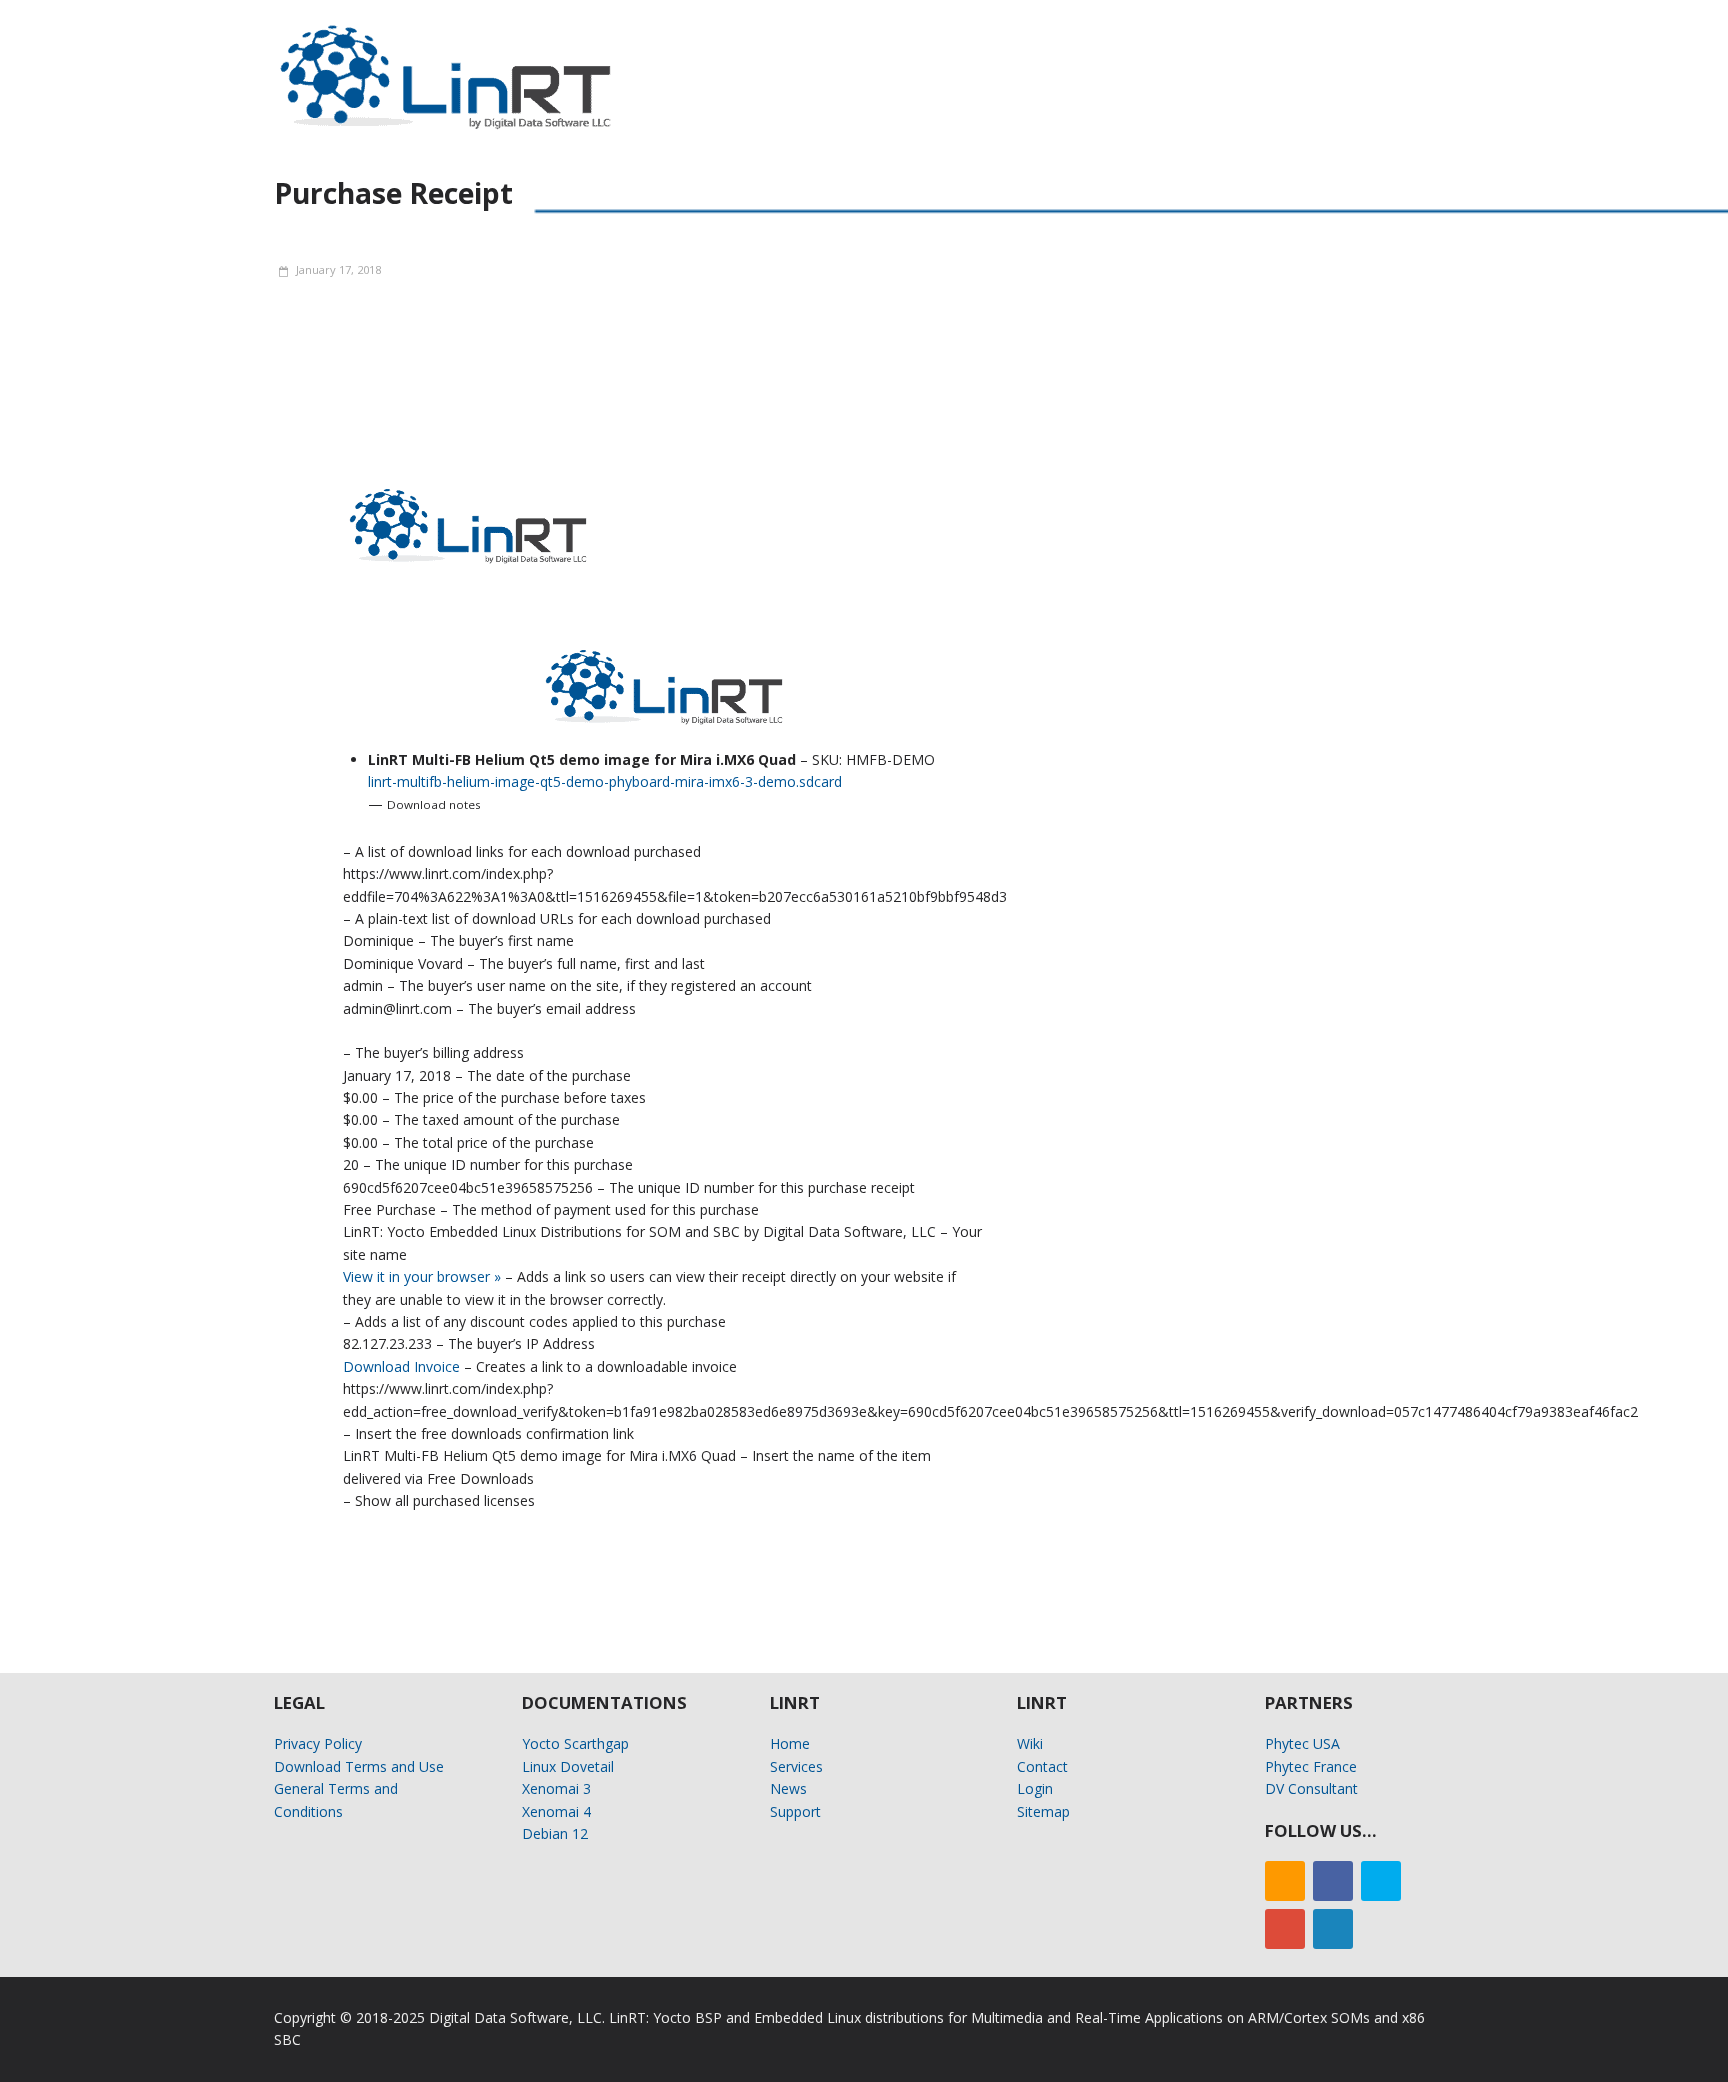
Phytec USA (1302, 1743)
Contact (1042, 1766)
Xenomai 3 (556, 1788)
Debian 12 (555, 1833)
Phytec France (1311, 1766)
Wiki (1030, 1743)
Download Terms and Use (359, 1766)
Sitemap (1043, 1811)
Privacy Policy (318, 1743)
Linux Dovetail (568, 1766)
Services (796, 1766)
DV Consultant (1311, 1788)
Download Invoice (401, 1366)
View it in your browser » (422, 1276)
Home (790, 1743)
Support (795, 1811)
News (788, 1788)
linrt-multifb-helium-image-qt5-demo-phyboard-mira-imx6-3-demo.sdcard (605, 781)
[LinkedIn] (1333, 1929)
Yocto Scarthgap (575, 1743)
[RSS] (1285, 1881)
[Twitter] (1381, 1881)
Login (1035, 1788)
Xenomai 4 (556, 1811)
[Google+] (1285, 1929)
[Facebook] (1333, 1881)
